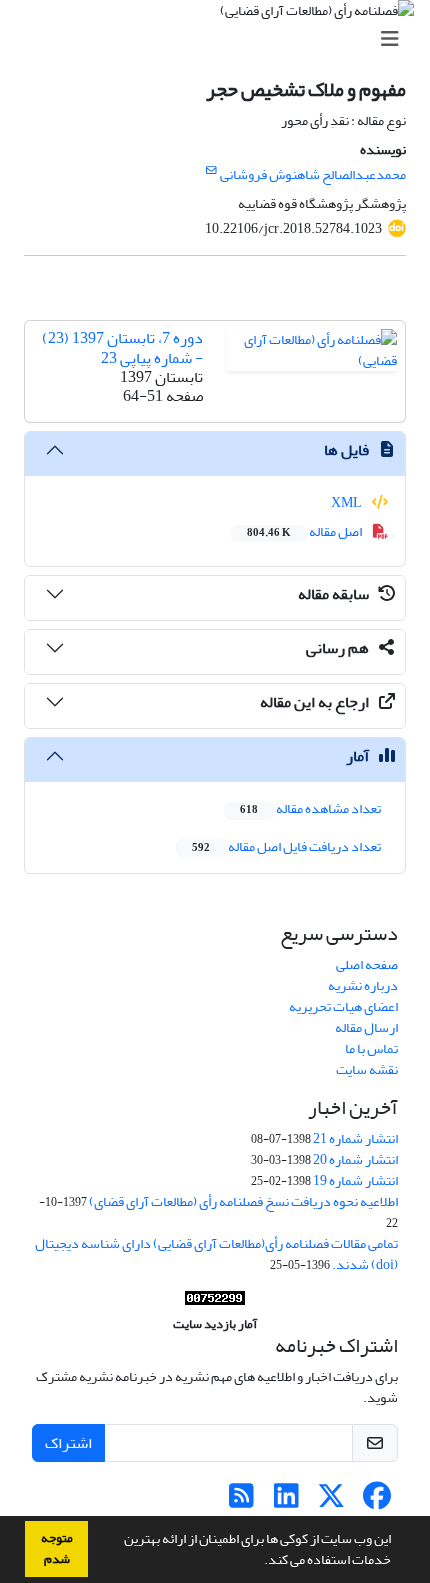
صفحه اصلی (367, 964)
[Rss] (241, 1501)
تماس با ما (371, 1048)
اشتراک (68, 1443)
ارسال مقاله (366, 1027)
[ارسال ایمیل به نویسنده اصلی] (211, 171)
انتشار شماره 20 (355, 1159)
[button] (259, 1562)
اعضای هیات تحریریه (343, 1006)
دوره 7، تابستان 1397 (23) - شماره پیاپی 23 (122, 347)
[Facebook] (376, 1501)
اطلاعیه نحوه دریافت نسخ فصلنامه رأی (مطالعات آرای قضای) (243, 1201)
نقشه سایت (367, 1069)
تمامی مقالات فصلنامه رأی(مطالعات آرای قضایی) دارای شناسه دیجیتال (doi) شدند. (216, 1254)
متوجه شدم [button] (57, 1548)
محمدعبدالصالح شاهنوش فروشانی (313, 174)
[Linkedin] (286, 1501)
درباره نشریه (363, 985)
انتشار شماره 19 (355, 1180)
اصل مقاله (305, 531)
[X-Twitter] (331, 1501)
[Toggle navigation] (221, 39)
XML (347, 502)
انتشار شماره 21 (355, 1138)
